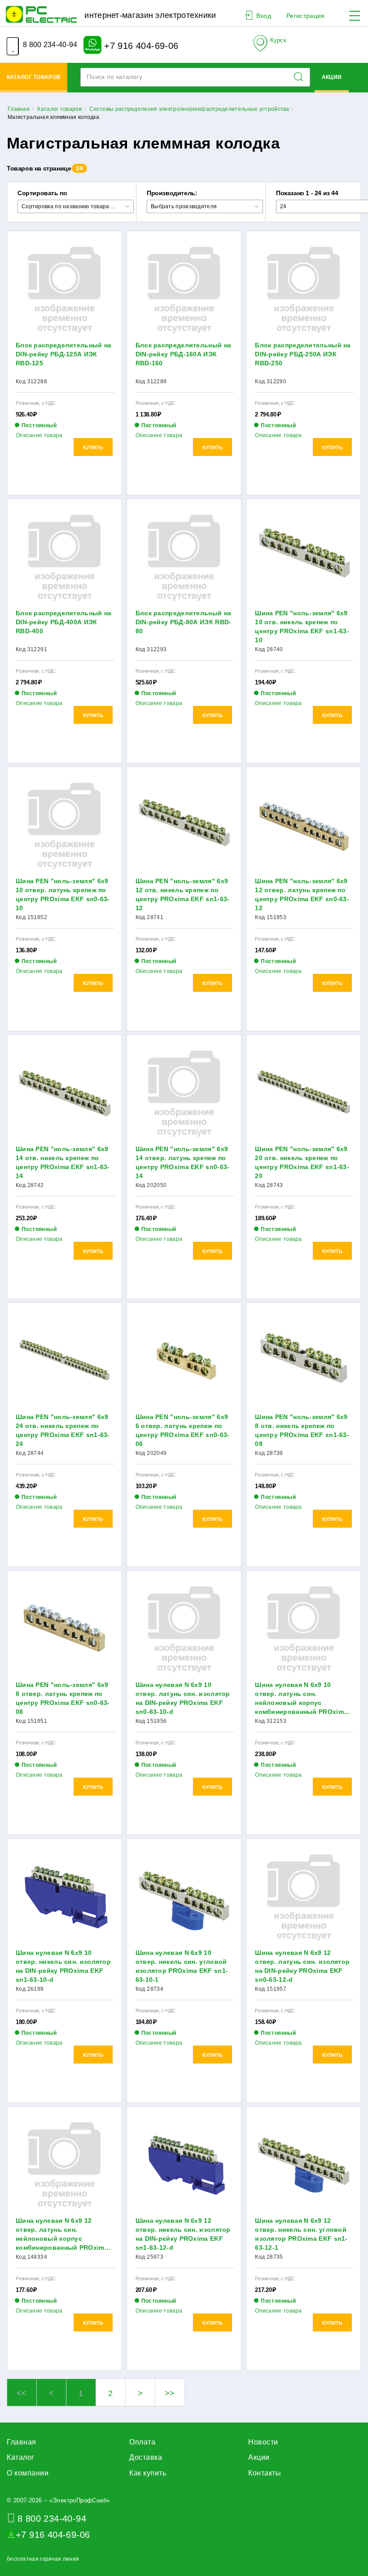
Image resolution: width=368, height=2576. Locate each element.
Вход (264, 16)
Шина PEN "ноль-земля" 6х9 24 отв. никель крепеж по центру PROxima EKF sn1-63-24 (63, 1430)
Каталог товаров (34, 77)
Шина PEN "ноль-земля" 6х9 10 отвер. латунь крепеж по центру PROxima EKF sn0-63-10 (63, 894)
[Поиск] (301, 77)
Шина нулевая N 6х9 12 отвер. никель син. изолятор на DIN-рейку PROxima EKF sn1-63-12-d (183, 2234)
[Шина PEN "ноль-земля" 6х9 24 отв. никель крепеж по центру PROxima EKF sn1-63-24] (64, 1362)
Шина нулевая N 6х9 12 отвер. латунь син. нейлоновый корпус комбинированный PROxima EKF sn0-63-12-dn (62, 2234)
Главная (22, 2442)
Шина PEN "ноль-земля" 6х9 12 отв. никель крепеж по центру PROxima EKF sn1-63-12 (183, 894)
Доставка (146, 2457)
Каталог (21, 2457)
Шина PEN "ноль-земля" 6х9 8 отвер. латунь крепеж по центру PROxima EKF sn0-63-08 (63, 1698)
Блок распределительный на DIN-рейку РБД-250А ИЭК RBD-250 (303, 354)
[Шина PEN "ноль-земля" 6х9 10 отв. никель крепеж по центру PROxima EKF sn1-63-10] (304, 558)
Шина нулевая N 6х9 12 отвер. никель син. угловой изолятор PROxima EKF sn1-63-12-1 (301, 2234)
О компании (28, 2473)
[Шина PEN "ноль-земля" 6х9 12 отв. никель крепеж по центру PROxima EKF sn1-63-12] (184, 826)
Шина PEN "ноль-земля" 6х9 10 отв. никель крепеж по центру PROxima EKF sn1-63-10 (302, 626)
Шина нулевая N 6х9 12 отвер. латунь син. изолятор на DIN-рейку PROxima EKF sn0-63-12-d (302, 1966)
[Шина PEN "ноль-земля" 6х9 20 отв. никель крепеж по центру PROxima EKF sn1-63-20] (304, 1094)
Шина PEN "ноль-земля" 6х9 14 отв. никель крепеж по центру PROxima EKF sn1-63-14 (63, 1162)
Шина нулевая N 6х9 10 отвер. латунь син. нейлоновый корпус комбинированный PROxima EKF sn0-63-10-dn (301, 1699)
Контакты (265, 2473)
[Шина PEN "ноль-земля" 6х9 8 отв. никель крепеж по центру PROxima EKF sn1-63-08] (304, 1362)
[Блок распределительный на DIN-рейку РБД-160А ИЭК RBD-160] (184, 290)
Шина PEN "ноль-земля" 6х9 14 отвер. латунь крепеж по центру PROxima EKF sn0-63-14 (183, 1162)
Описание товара (39, 435)
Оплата (142, 2442)
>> (170, 2393)
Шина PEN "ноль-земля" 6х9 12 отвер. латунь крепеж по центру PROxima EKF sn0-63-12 (302, 894)
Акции (332, 77)
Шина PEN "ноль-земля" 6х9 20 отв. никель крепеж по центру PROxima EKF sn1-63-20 (302, 1162)
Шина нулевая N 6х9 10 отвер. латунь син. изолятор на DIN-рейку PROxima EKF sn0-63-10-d (183, 1698)
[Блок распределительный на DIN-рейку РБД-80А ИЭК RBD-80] (184, 558)
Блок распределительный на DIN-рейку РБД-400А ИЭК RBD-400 (64, 622)
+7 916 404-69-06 (140, 45)
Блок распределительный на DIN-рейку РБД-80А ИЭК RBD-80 (184, 622)
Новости (263, 2442)
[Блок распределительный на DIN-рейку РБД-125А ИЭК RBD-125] (64, 290)
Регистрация (305, 16)
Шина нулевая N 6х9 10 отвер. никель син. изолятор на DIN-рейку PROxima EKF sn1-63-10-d (63, 1966)
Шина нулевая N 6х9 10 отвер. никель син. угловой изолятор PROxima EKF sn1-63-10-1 (182, 1966)
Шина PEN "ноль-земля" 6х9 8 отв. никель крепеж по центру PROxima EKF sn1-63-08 (302, 1430)
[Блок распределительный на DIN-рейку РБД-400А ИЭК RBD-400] (64, 558)
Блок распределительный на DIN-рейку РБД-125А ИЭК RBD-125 (64, 354)
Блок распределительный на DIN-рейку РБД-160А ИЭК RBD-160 (184, 354)
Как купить (148, 2473)
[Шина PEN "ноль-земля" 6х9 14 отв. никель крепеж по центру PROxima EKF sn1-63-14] (64, 1094)
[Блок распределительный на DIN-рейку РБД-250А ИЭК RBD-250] (304, 290)
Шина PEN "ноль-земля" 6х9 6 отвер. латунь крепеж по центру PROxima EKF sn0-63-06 (183, 1430)
